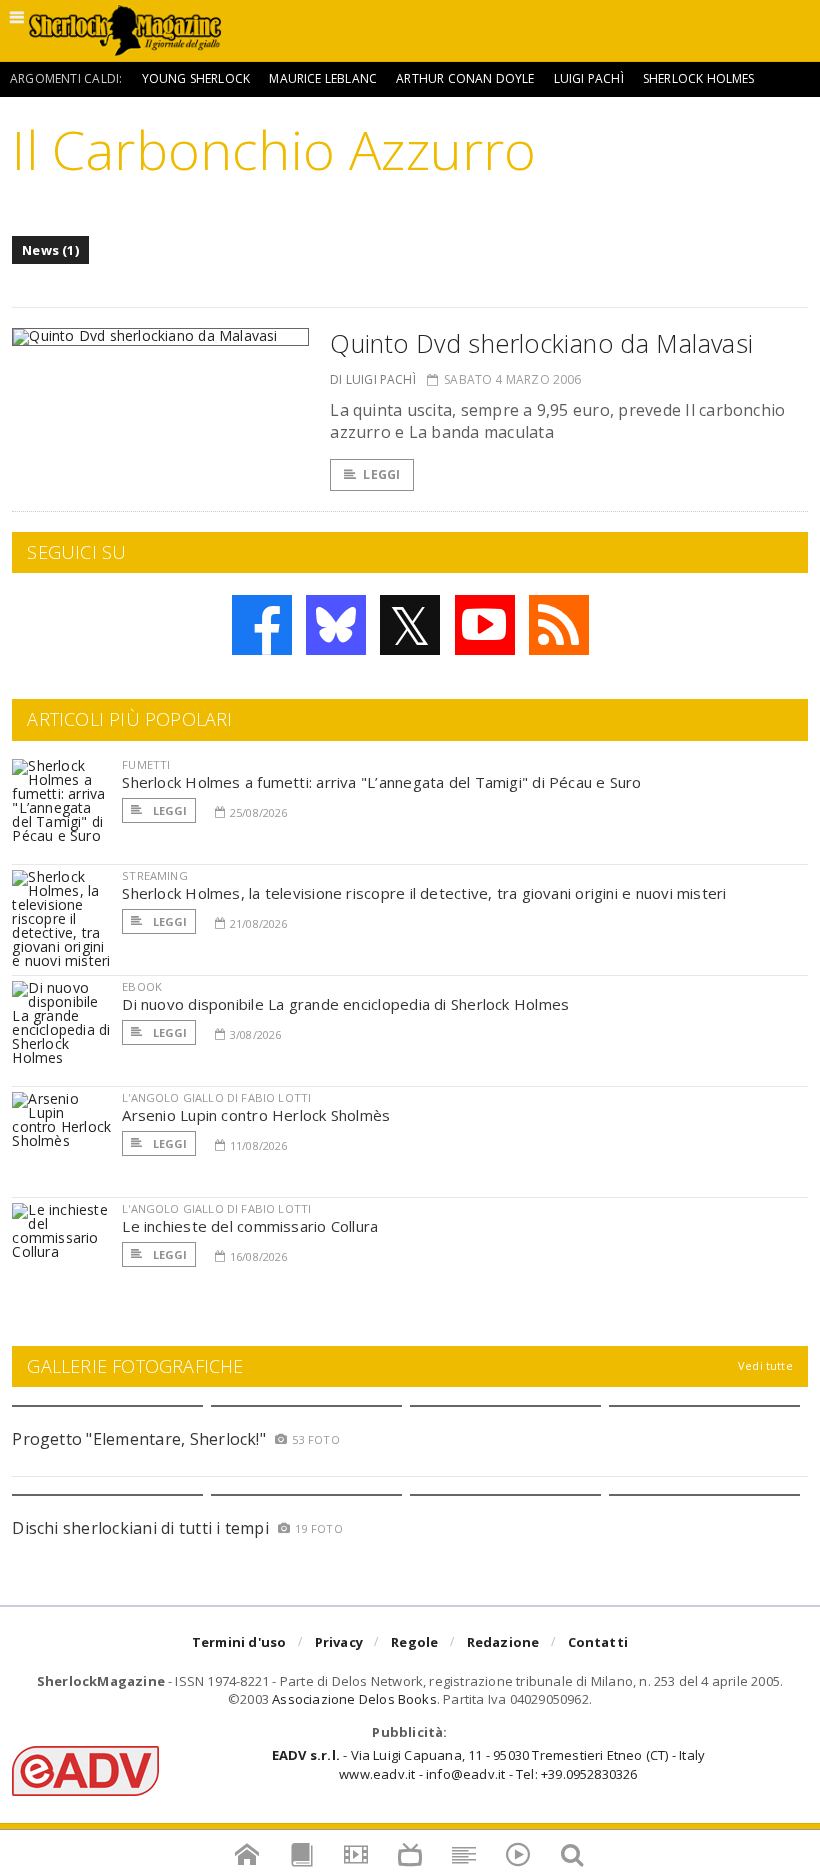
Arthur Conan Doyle (465, 78)
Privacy (339, 1642)
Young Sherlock (196, 78)
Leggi (381, 474)
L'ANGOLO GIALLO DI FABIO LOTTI (216, 1097)
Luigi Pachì (589, 78)
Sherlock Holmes (699, 78)
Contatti (598, 1642)
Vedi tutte (765, 1365)
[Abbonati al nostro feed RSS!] (559, 625)
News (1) (50, 250)
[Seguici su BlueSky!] (336, 625)
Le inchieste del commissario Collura (250, 1226)
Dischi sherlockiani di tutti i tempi (140, 1528)
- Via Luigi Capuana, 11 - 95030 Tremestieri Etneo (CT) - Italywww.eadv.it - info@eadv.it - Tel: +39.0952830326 (488, 1764)
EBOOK (142, 986)
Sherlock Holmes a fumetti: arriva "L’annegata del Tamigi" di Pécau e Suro (381, 782)
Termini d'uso (239, 1642)
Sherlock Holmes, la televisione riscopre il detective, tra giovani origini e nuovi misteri (424, 893)
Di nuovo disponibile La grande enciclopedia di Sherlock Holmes (345, 1004)
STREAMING (155, 875)
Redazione (503, 1642)
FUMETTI (146, 764)
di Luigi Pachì (373, 379)
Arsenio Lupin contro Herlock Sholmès (256, 1115)
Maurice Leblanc (323, 78)
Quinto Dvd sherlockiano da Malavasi (541, 343)
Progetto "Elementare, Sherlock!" (139, 1439)
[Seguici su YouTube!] (485, 625)
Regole (414, 1642)
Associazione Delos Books (354, 1699)
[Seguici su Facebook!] (262, 625)
